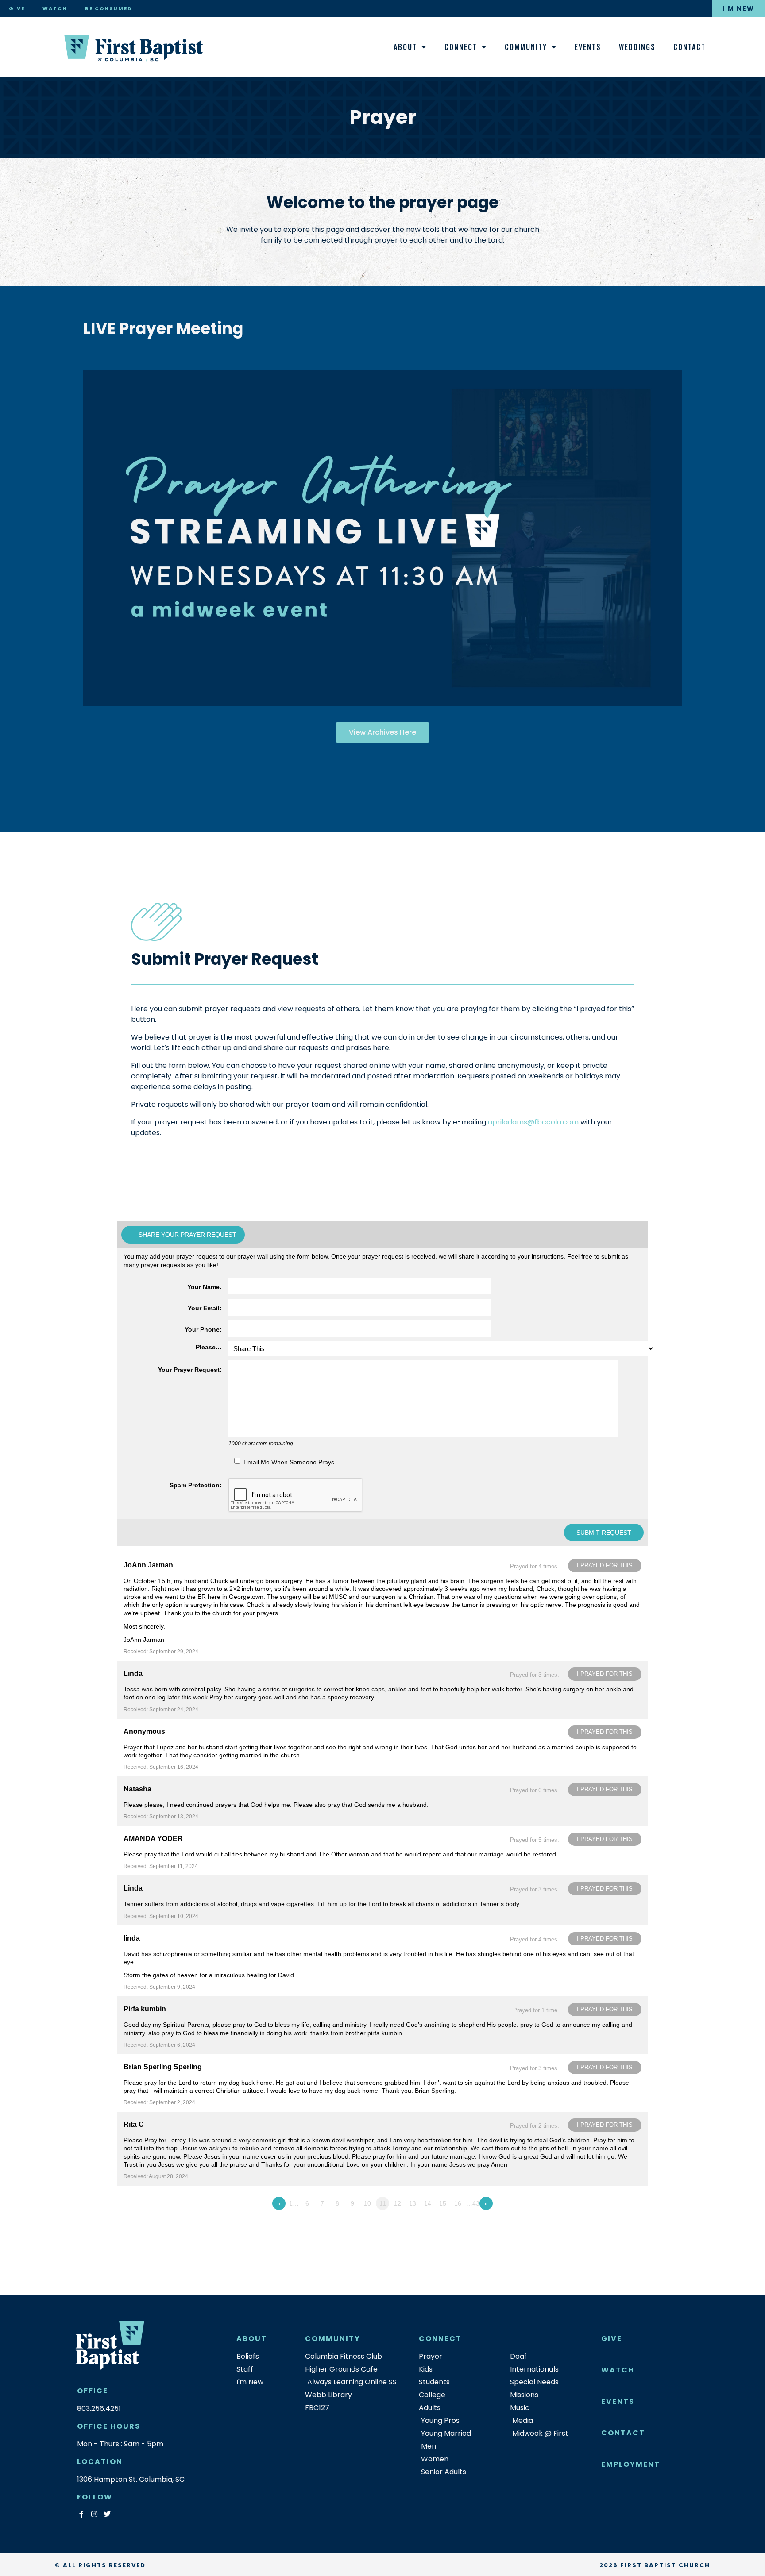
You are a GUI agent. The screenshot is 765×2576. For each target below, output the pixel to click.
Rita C (134, 2124)
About (405, 47)
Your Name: (205, 1287)
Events (588, 47)
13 (413, 2203)
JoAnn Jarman (148, 1565)
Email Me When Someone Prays (289, 1462)
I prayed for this (605, 1565)
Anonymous (144, 1731)
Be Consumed (108, 8)
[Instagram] (94, 2514)
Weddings (637, 47)
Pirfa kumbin (145, 2009)
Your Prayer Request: (190, 1370)
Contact (690, 47)
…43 (473, 2203)
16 (458, 2203)
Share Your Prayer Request (187, 1235)
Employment (631, 2464)
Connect (461, 47)
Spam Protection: (196, 1485)
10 (367, 2203)
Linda (133, 1673)
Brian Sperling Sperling (163, 2067)
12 (398, 2203)
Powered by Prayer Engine (150, 2221)
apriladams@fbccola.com (533, 1122)
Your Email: (205, 1308)
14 (428, 2203)
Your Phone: (203, 1329)
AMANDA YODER (153, 1839)
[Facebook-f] (81, 2514)
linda (132, 1938)
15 (443, 2203)
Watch (55, 8)
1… (294, 2203)
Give (17, 8)
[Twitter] (107, 2514)
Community (526, 47)
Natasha (137, 1789)
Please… (209, 1347)
